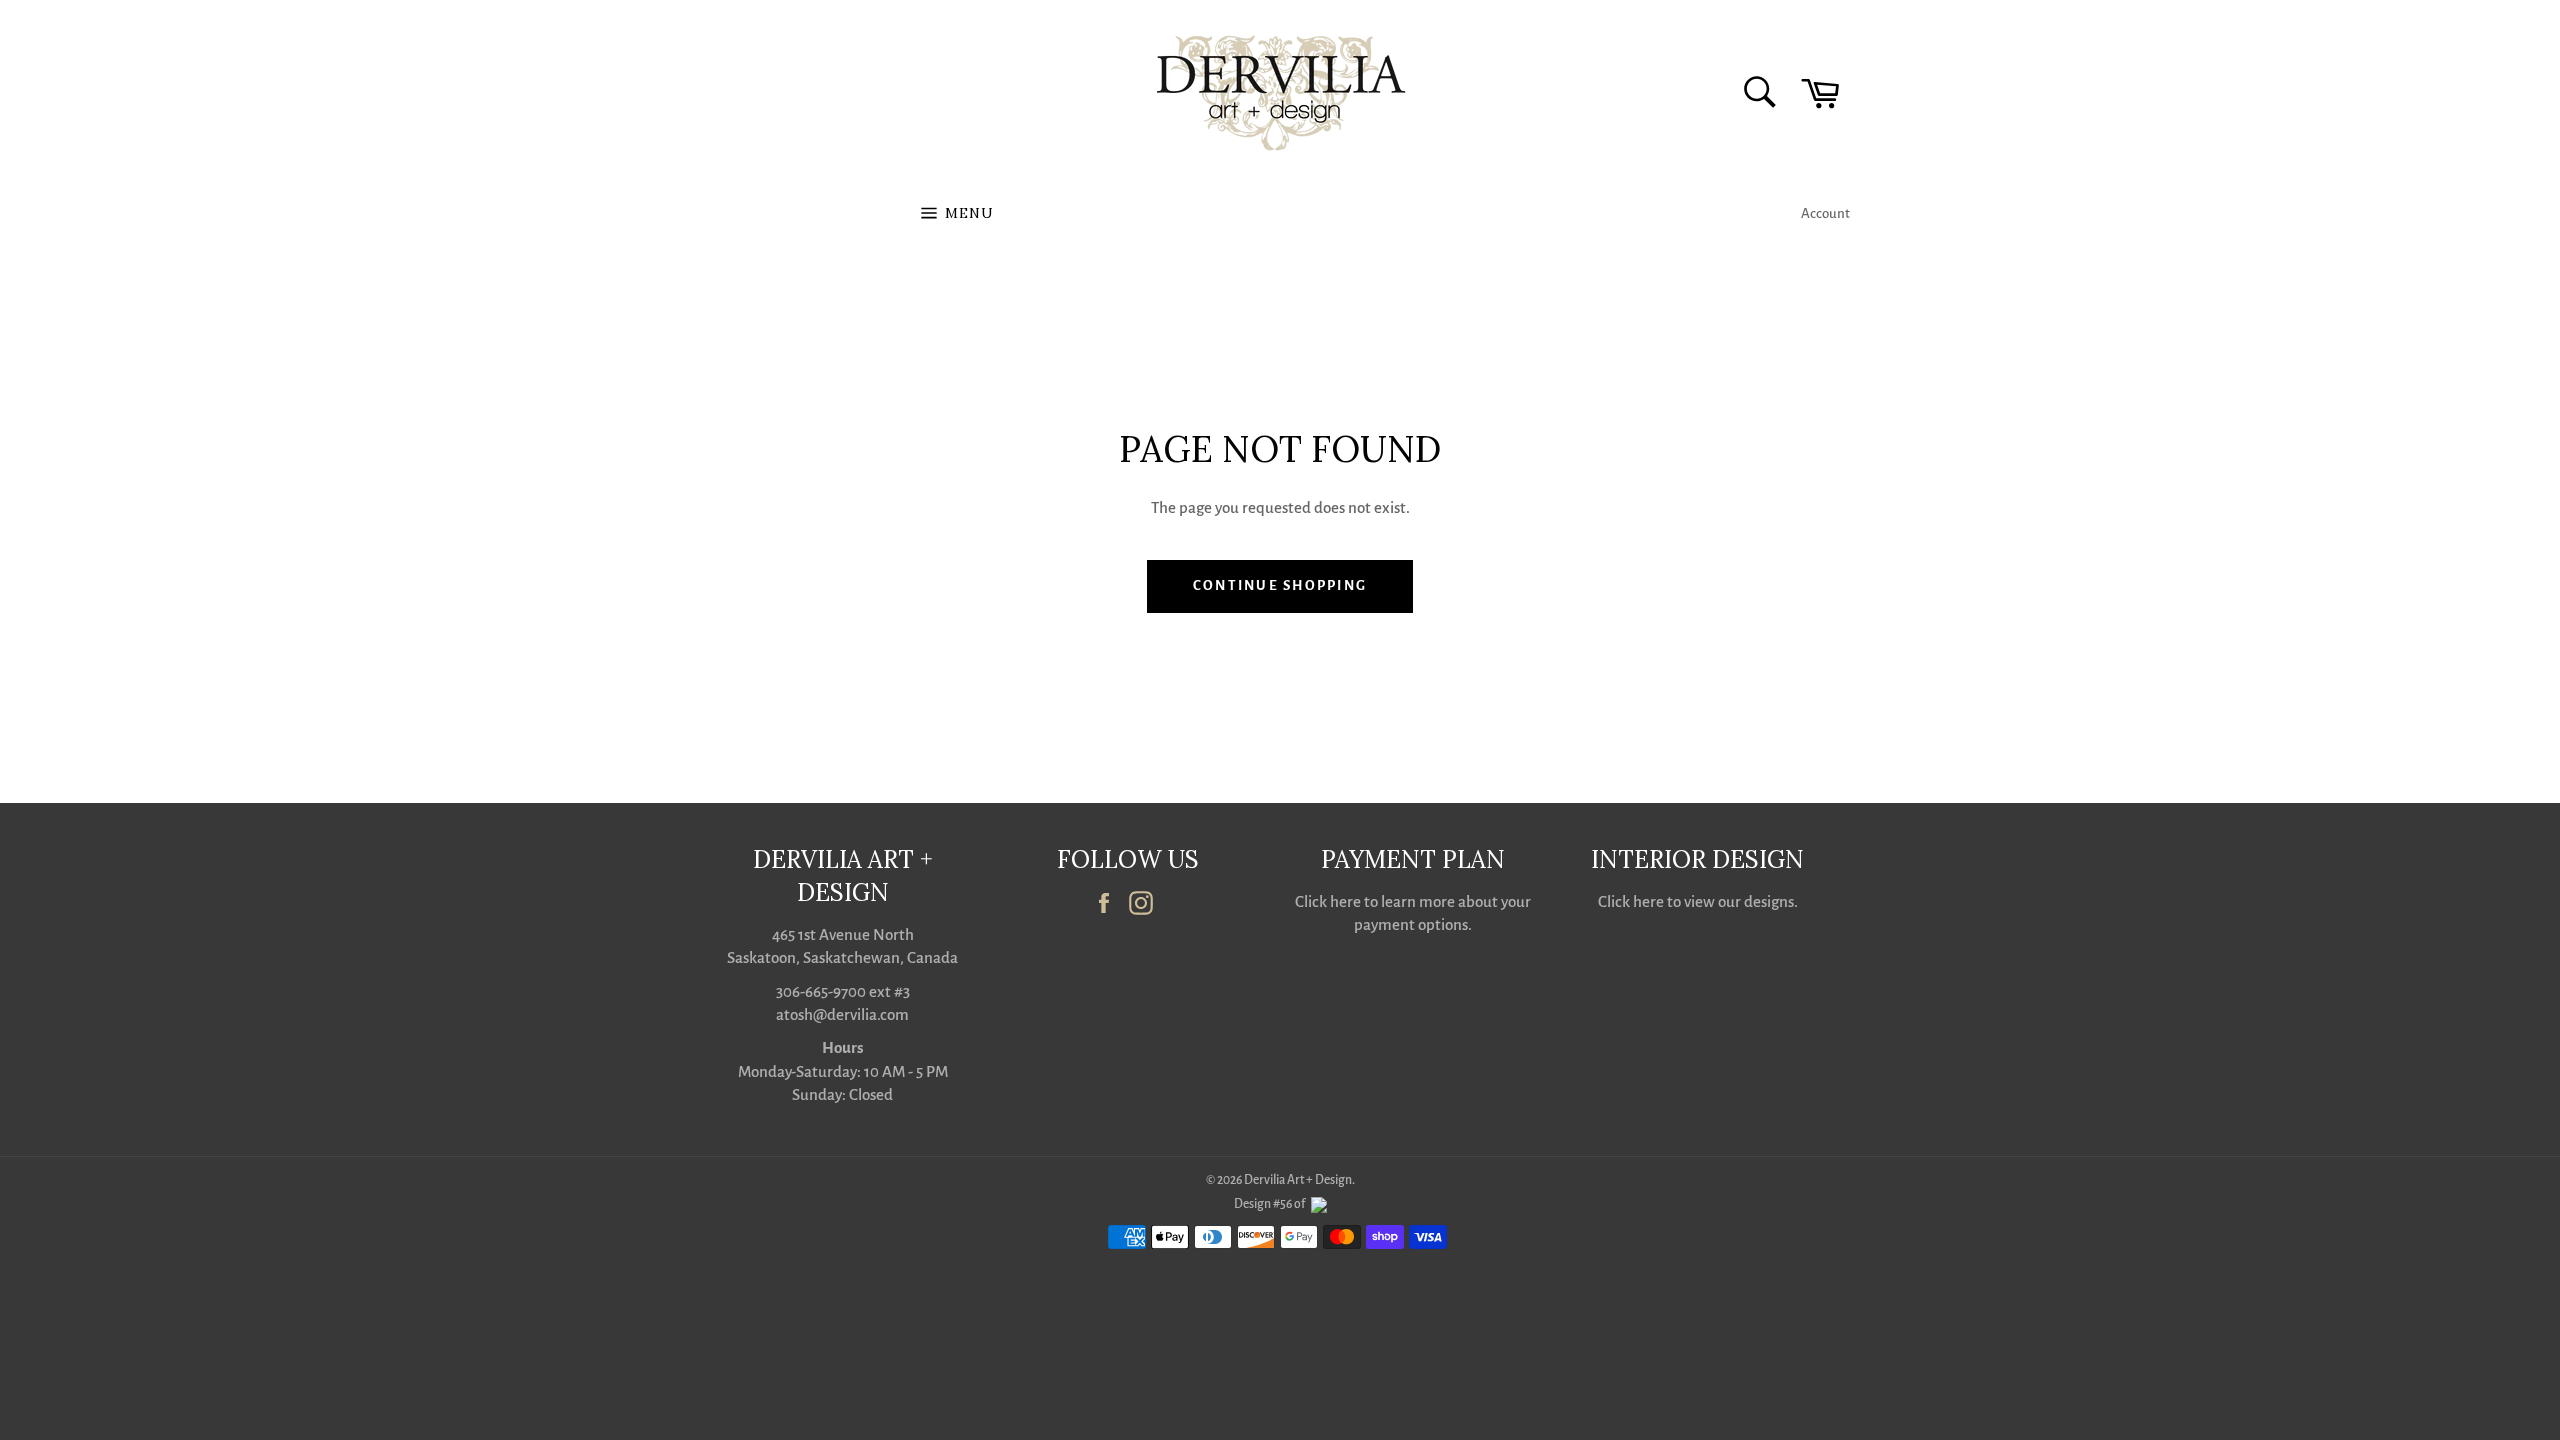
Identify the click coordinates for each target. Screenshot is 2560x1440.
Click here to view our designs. (1698, 901)
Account (1825, 213)
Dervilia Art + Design (1298, 1180)
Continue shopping (1280, 585)
